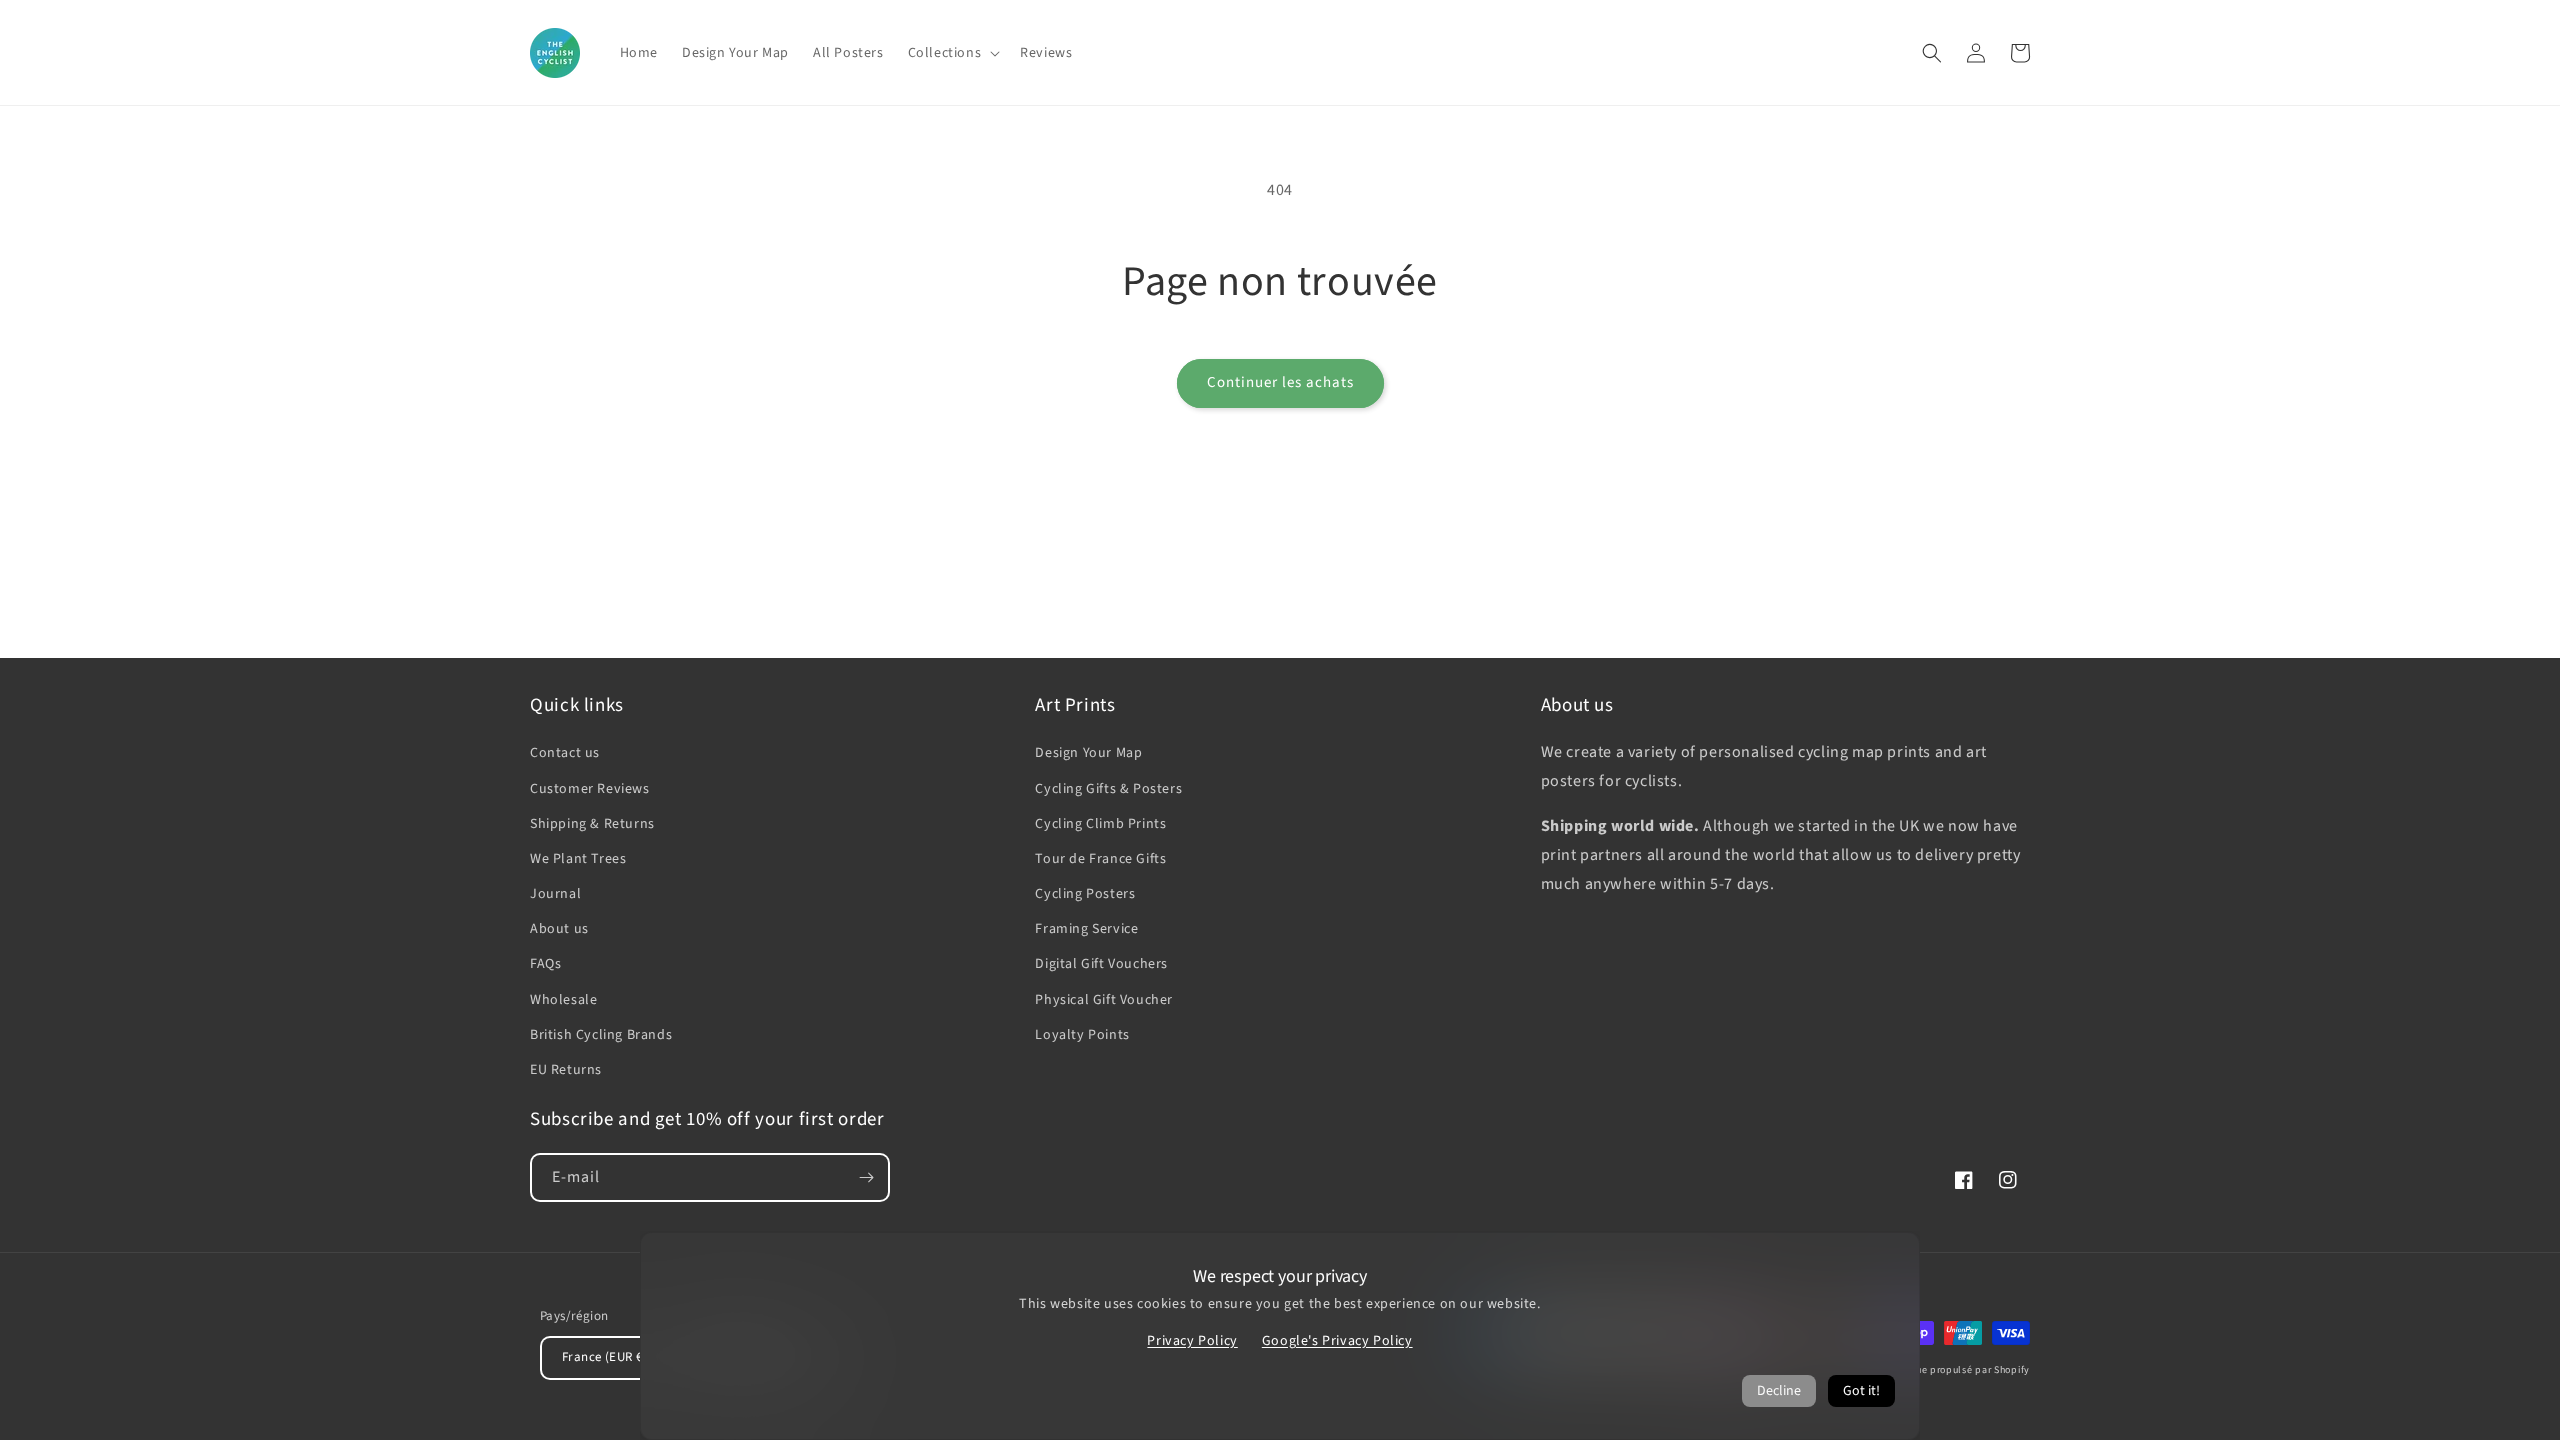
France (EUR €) (604, 1357)
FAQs (545, 964)
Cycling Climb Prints (1100, 824)
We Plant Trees (578, 859)
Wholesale (563, 1000)
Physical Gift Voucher (1104, 1000)
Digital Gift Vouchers (1101, 964)
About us (559, 929)
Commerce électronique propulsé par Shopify (1922, 1370)
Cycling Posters (1085, 894)
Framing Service (1086, 929)
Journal (555, 894)
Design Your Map (1088, 753)
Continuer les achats (1280, 382)
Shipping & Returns (592, 824)
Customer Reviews (590, 789)
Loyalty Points (1082, 1035)
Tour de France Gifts (1100, 859)
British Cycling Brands (601, 1035)
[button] (952, 53)
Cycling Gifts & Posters (1108, 789)
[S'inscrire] (866, 1177)
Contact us (565, 753)
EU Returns (566, 1070)
